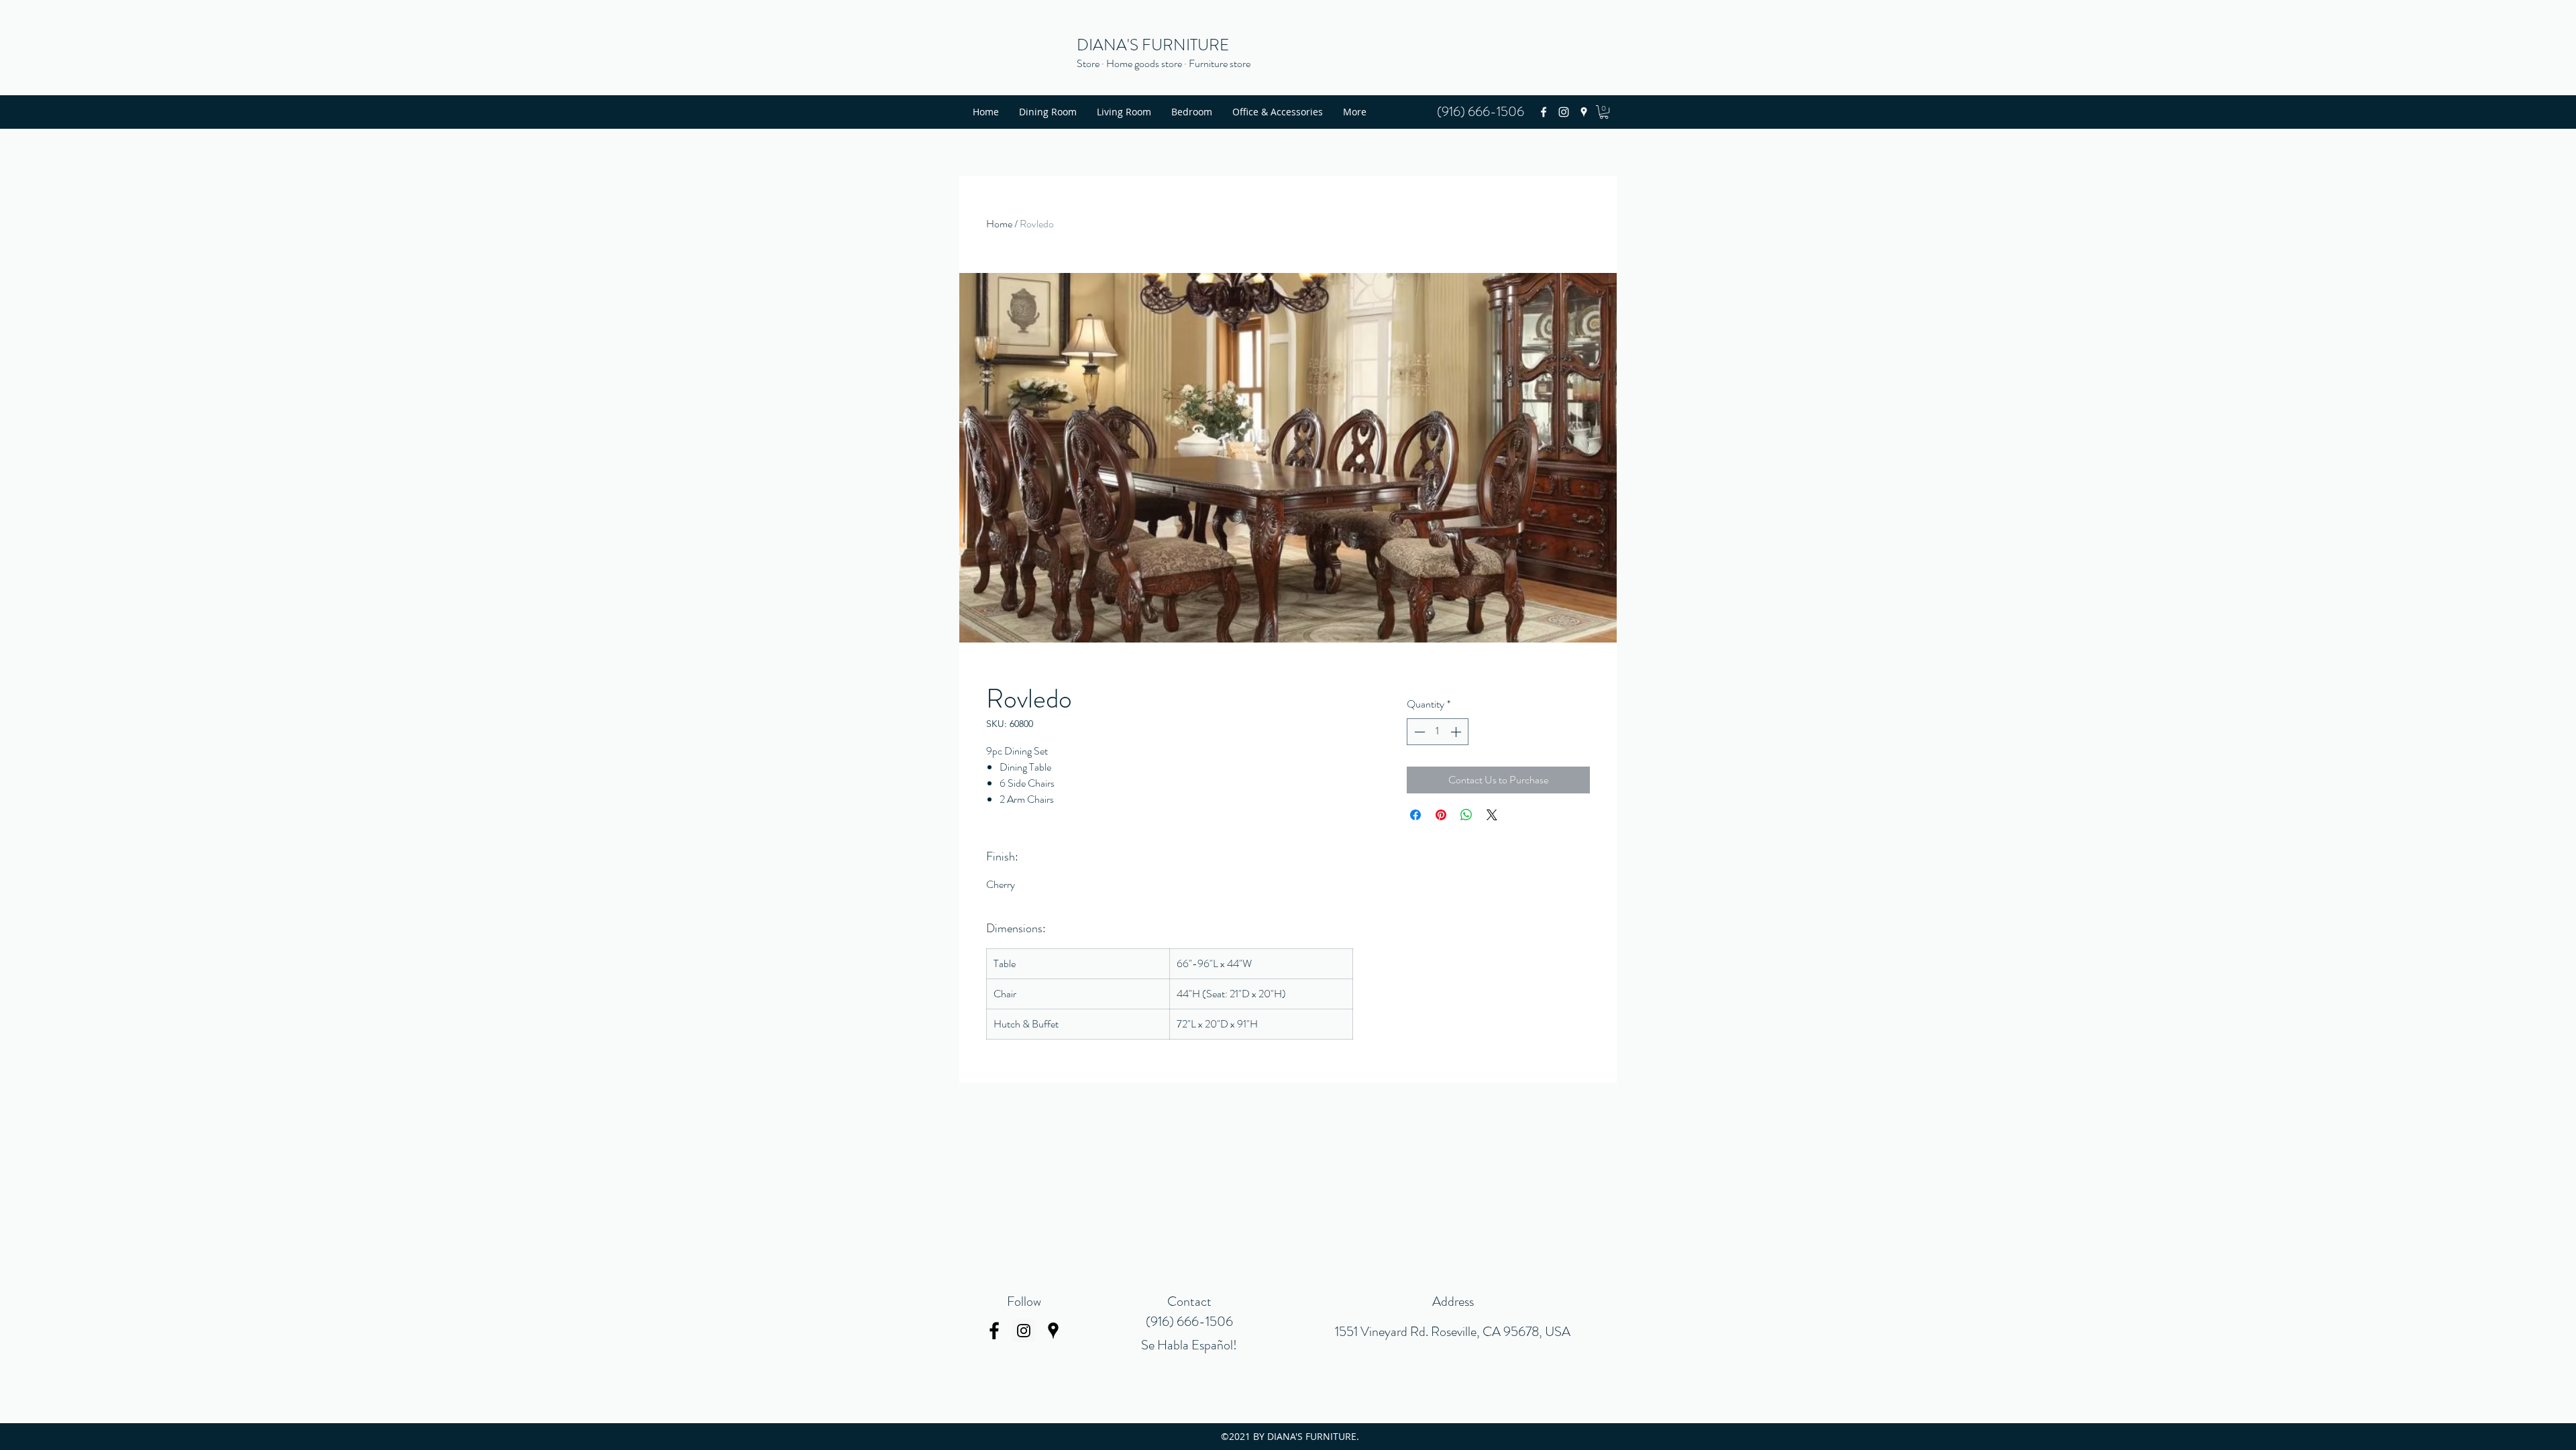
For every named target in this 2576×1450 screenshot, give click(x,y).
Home (999, 224)
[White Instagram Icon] (1564, 112)
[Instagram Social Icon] (1024, 1331)
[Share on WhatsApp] (1466, 815)
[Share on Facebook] (1415, 815)
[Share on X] (1492, 815)
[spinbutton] (1438, 732)
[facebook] (1544, 112)
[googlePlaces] (1584, 112)
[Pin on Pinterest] (1441, 815)
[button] (1604, 112)
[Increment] (1457, 732)
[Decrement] (1418, 732)
